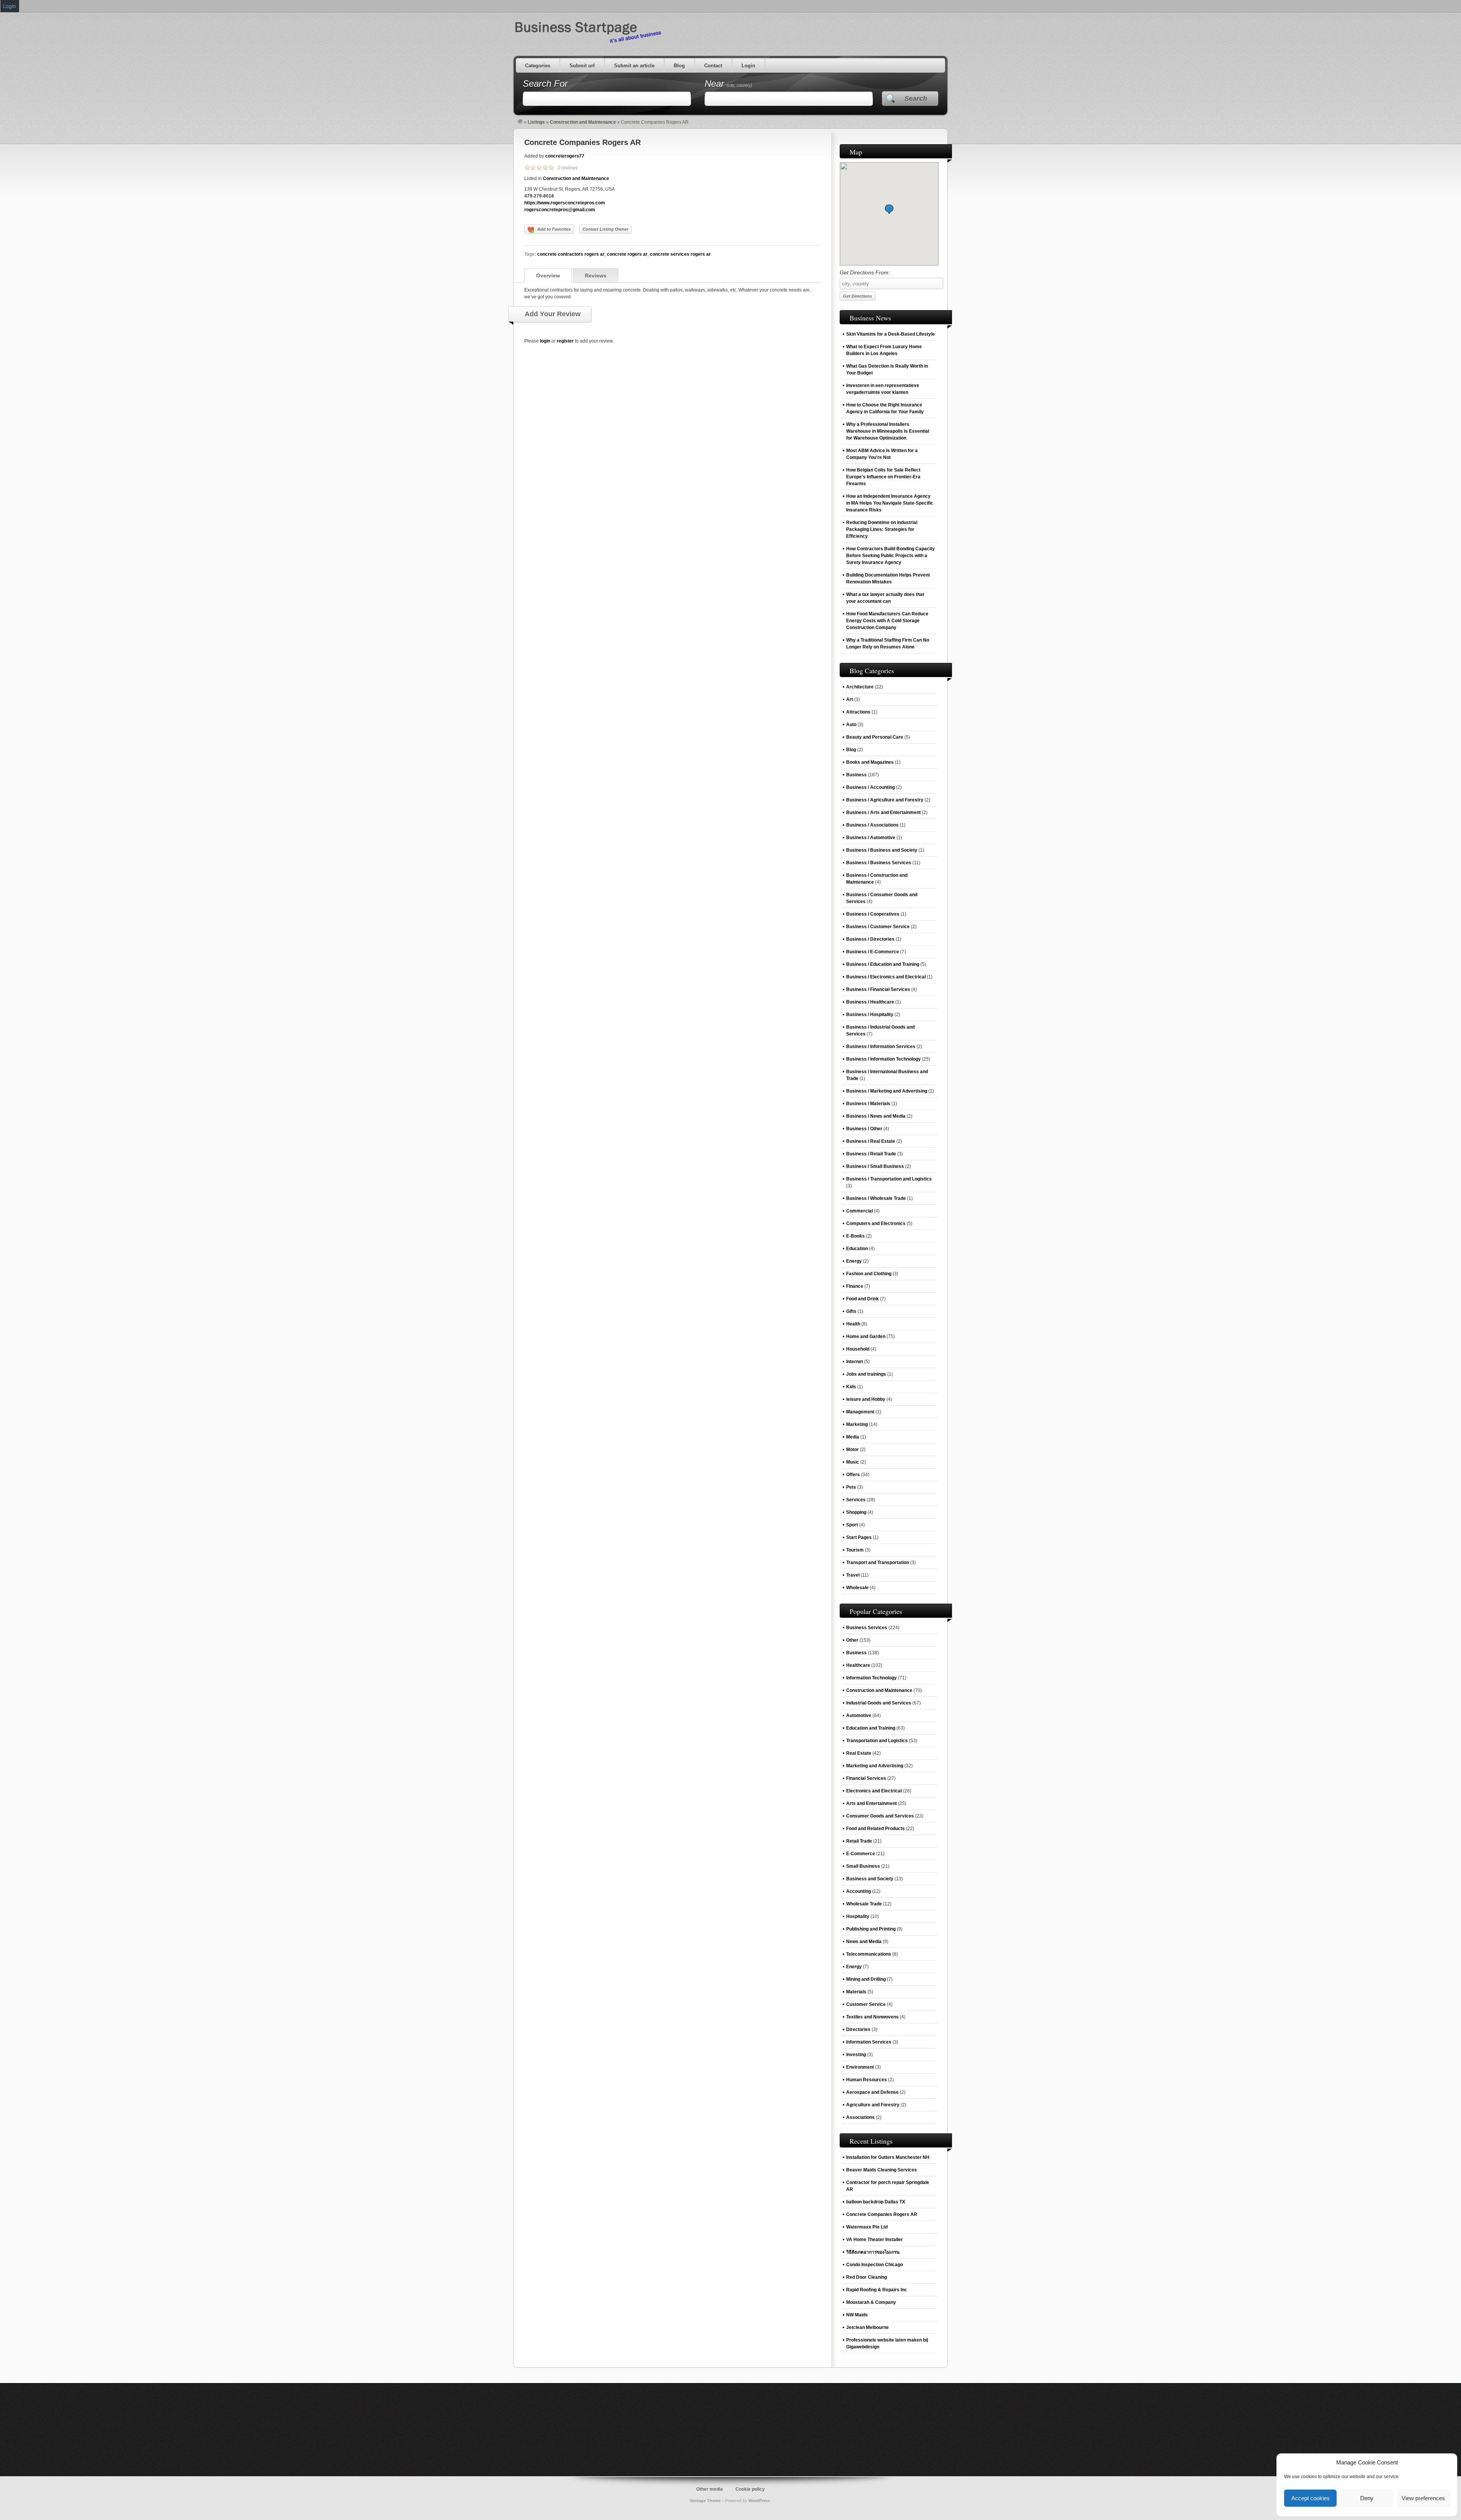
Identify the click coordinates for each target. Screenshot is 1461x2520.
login (545, 341)
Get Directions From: (865, 272)
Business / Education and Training (883, 964)
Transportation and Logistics (877, 1741)
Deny (1367, 2498)
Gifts (851, 1311)
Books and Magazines (870, 762)
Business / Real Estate (871, 1141)
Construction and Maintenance (583, 122)
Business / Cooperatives (873, 914)
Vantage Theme (705, 2501)
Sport (852, 1525)
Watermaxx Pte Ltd (867, 2227)
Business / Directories (870, 939)
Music (853, 1462)
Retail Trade (859, 1841)
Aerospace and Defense (872, 2092)
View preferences (1423, 2498)
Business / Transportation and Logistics (889, 1179)
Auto (851, 725)
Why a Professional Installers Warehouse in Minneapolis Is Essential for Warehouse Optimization (888, 431)
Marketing (857, 1424)
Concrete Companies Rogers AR (582, 142)
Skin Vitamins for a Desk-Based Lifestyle (890, 334)
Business (856, 775)
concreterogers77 (565, 156)
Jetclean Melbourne (867, 2327)
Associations (860, 2117)
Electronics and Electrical (874, 1791)
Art (850, 699)
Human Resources (867, 2080)
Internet (855, 1362)
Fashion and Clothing (869, 1274)
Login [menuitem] (10, 6)
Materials (856, 1992)
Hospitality (858, 1916)
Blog (679, 66)
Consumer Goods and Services (880, 1816)
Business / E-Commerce (873, 952)
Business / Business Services (879, 863)
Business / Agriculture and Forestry (885, 800)
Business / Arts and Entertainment (883, 812)
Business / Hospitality (870, 1015)
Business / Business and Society (882, 850)
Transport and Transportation (878, 1563)
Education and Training (871, 1728)
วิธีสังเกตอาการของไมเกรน (873, 2252)
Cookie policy (750, 2489)
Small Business (863, 1866)
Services (856, 1500)
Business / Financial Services (878, 989)
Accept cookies (1311, 2498)
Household (858, 1349)
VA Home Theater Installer (875, 2240)
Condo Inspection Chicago (875, 2265)
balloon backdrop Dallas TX (876, 2202)
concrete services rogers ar (680, 254)
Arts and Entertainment (871, 1803)
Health (853, 1324)
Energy (854, 1261)
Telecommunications (869, 1954)
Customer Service (866, 2004)
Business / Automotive (871, 838)
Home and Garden (866, 1336)
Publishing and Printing (871, 1929)
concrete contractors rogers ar (571, 254)
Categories (538, 66)
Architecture (860, 687)
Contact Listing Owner (605, 229)
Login (748, 66)
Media (853, 1437)
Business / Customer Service (878, 927)
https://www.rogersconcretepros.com (565, 203)
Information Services (869, 2042)
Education (857, 1249)
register (565, 341)
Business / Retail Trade (871, 1154)
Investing (856, 2055)
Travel (853, 1575)
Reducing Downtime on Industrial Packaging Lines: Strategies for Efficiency (882, 529)
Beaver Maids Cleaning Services (882, 2170)
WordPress (759, 2501)
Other (852, 1640)
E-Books (855, 1236)
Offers (853, 1475)
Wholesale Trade (864, 1904)
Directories (858, 2029)
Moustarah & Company (871, 2302)
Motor (852, 1450)
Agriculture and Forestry (873, 2105)
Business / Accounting (871, 787)
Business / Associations (872, 825)
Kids (851, 1387)
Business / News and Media (876, 1116)
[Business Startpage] (520, 122)
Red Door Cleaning (867, 2277)
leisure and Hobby (866, 1399)
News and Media (864, 1942)
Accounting (859, 1891)
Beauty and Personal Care (875, 737)
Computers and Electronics (876, 1223)
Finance (855, 1286)
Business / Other (864, 1129)
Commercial (859, 1211)
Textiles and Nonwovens (872, 2017)
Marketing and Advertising (875, 1766)
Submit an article (634, 66)
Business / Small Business (875, 1166)
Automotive (859, 1716)
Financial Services (866, 1778)
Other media (710, 2489)
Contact (713, 66)
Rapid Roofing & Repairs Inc (877, 2290)
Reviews (596, 276)
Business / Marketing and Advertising (887, 1091)
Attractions (858, 712)
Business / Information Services (881, 1047)
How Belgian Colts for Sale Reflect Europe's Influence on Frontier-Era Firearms (883, 477)
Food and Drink (863, 1299)
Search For (545, 84)
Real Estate (859, 1753)
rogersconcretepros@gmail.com (560, 210)
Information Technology (871, 1678)
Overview (548, 276)
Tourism (855, 1550)
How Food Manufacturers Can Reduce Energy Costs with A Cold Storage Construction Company (887, 621)
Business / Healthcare (870, 1002)
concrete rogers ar (627, 254)
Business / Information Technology (883, 1059)
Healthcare (858, 1665)
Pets (851, 1487)
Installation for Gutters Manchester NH (888, 2157)
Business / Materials (868, 1104)
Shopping (856, 1512)
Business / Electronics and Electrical (886, 977)
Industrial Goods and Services (879, 1703)
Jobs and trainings (866, 1374)
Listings (536, 122)
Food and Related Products (875, 1829)
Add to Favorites (554, 229)
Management (860, 1412)
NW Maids (857, 2315)
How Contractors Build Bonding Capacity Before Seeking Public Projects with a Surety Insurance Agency (890, 556)
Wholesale (857, 1588)
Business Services (867, 1628)
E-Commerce (861, 1854)
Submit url (582, 66)
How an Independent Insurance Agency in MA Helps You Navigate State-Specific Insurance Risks (890, 503)
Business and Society (870, 1879)
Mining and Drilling (866, 1979)
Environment (860, 2067)
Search (916, 99)
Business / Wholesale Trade (876, 1198)
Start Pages (859, 1537)
